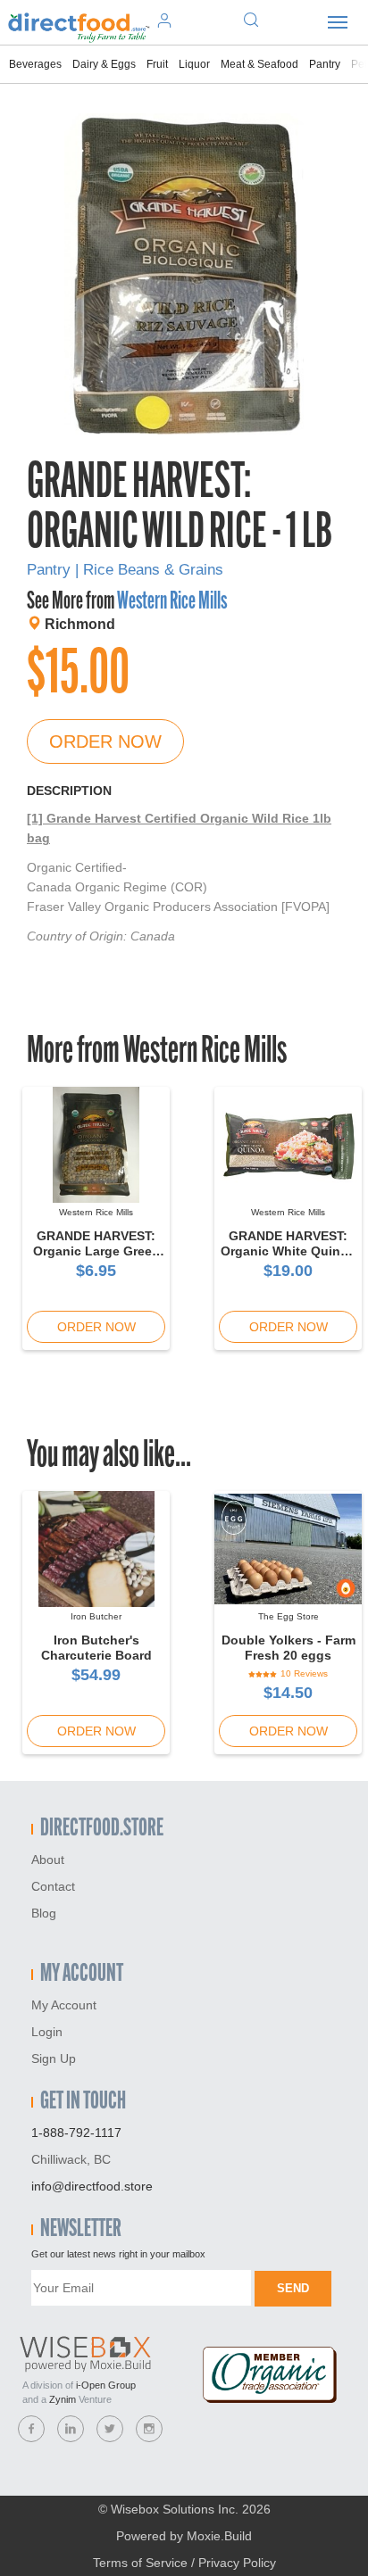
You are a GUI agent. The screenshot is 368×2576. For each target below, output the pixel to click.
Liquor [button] (194, 64)
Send (293, 2288)
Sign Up (54, 2058)
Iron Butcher (96, 1616)
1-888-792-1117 (76, 2133)
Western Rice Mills (172, 602)
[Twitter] (110, 2429)
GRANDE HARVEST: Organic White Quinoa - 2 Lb (288, 1251)
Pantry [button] (325, 64)
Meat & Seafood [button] (259, 64)
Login (47, 2032)
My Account (64, 2005)
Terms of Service (140, 2563)
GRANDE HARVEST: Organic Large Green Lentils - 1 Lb (96, 1251)
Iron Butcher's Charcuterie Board (96, 1648)
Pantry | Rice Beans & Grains (125, 570)
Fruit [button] (157, 64)
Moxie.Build (219, 2536)
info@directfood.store (92, 2186)
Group (106, 2385)
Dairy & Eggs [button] (104, 64)
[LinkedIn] (71, 2429)
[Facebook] (31, 2429)
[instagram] (149, 2429)
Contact (53, 1886)
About (48, 1860)
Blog (44, 1913)
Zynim (63, 2399)
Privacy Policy (237, 2563)
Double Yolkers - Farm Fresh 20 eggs (289, 1648)
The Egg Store (289, 1616)
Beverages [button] (35, 64)
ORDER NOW (105, 741)
